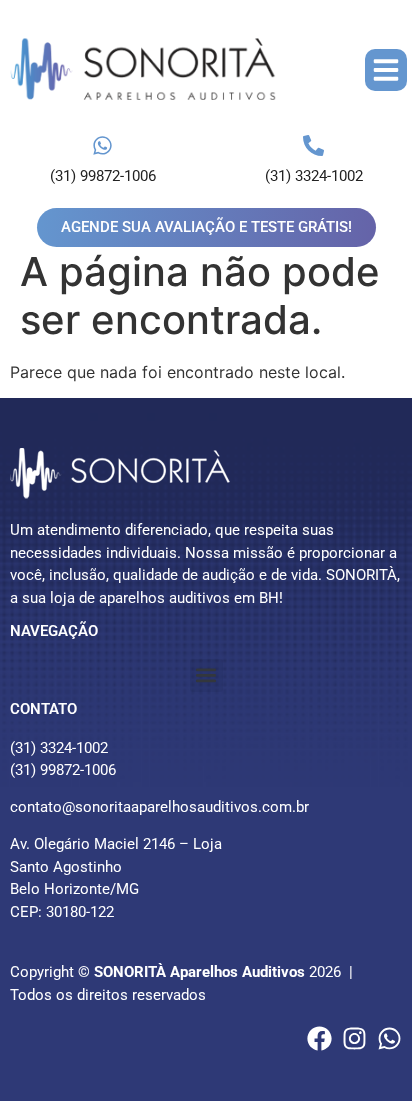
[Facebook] (319, 1038)
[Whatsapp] (389, 1038)
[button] (386, 70)
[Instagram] (354, 1038)
